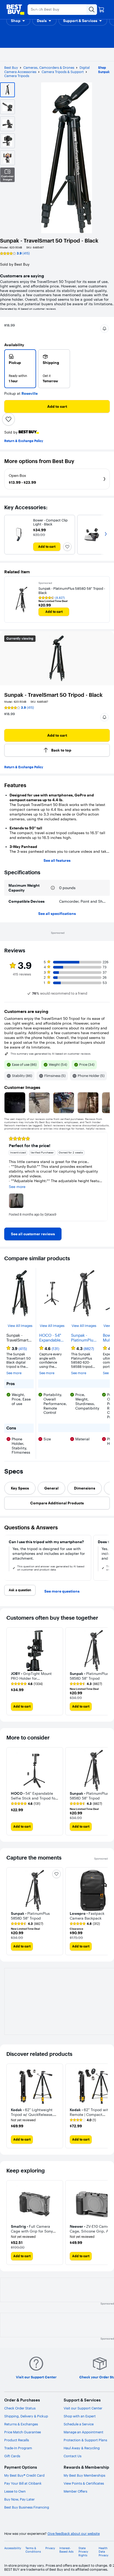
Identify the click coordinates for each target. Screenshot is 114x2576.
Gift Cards (12, 2456)
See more (14, 1373)
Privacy (50, 2548)
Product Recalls (17, 2440)
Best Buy (11, 67)
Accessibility (13, 2548)
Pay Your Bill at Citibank (23, 2483)
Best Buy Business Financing (27, 2507)
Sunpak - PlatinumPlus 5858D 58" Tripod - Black (84, 1338)
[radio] (20, 369)
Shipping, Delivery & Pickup (26, 2416)
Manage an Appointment (84, 2432)
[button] (18, 21)
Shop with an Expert (80, 2416)
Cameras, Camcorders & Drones (49, 67)
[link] (33, 1234)
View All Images (20, 1326)
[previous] (8, 1177)
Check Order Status (20, 2408)
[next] (106, 1177)
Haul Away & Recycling (82, 2448)
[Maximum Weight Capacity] (53, 888)
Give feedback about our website (74, 2534)
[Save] (8, 419)
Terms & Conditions (33, 2550)
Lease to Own (15, 2491)
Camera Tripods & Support (63, 72)
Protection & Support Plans (85, 2440)
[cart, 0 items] (101, 10)
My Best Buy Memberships (84, 2475)
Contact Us (73, 2456)
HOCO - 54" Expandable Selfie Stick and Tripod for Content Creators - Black (50, 1338)
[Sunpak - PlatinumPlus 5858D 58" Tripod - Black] (21, 600)
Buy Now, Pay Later (19, 2499)
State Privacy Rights (83, 2552)
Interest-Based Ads (66, 2550)
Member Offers (75, 2491)
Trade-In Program (18, 2448)
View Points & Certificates (84, 2483)
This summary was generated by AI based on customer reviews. (51, 1054)
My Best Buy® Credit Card (24, 2475)
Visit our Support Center (83, 2408)
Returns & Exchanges (21, 2424)
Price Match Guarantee (23, 2432)
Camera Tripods (17, 76)
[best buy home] (15, 10)
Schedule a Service (79, 2424)
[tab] (20, 1488)
